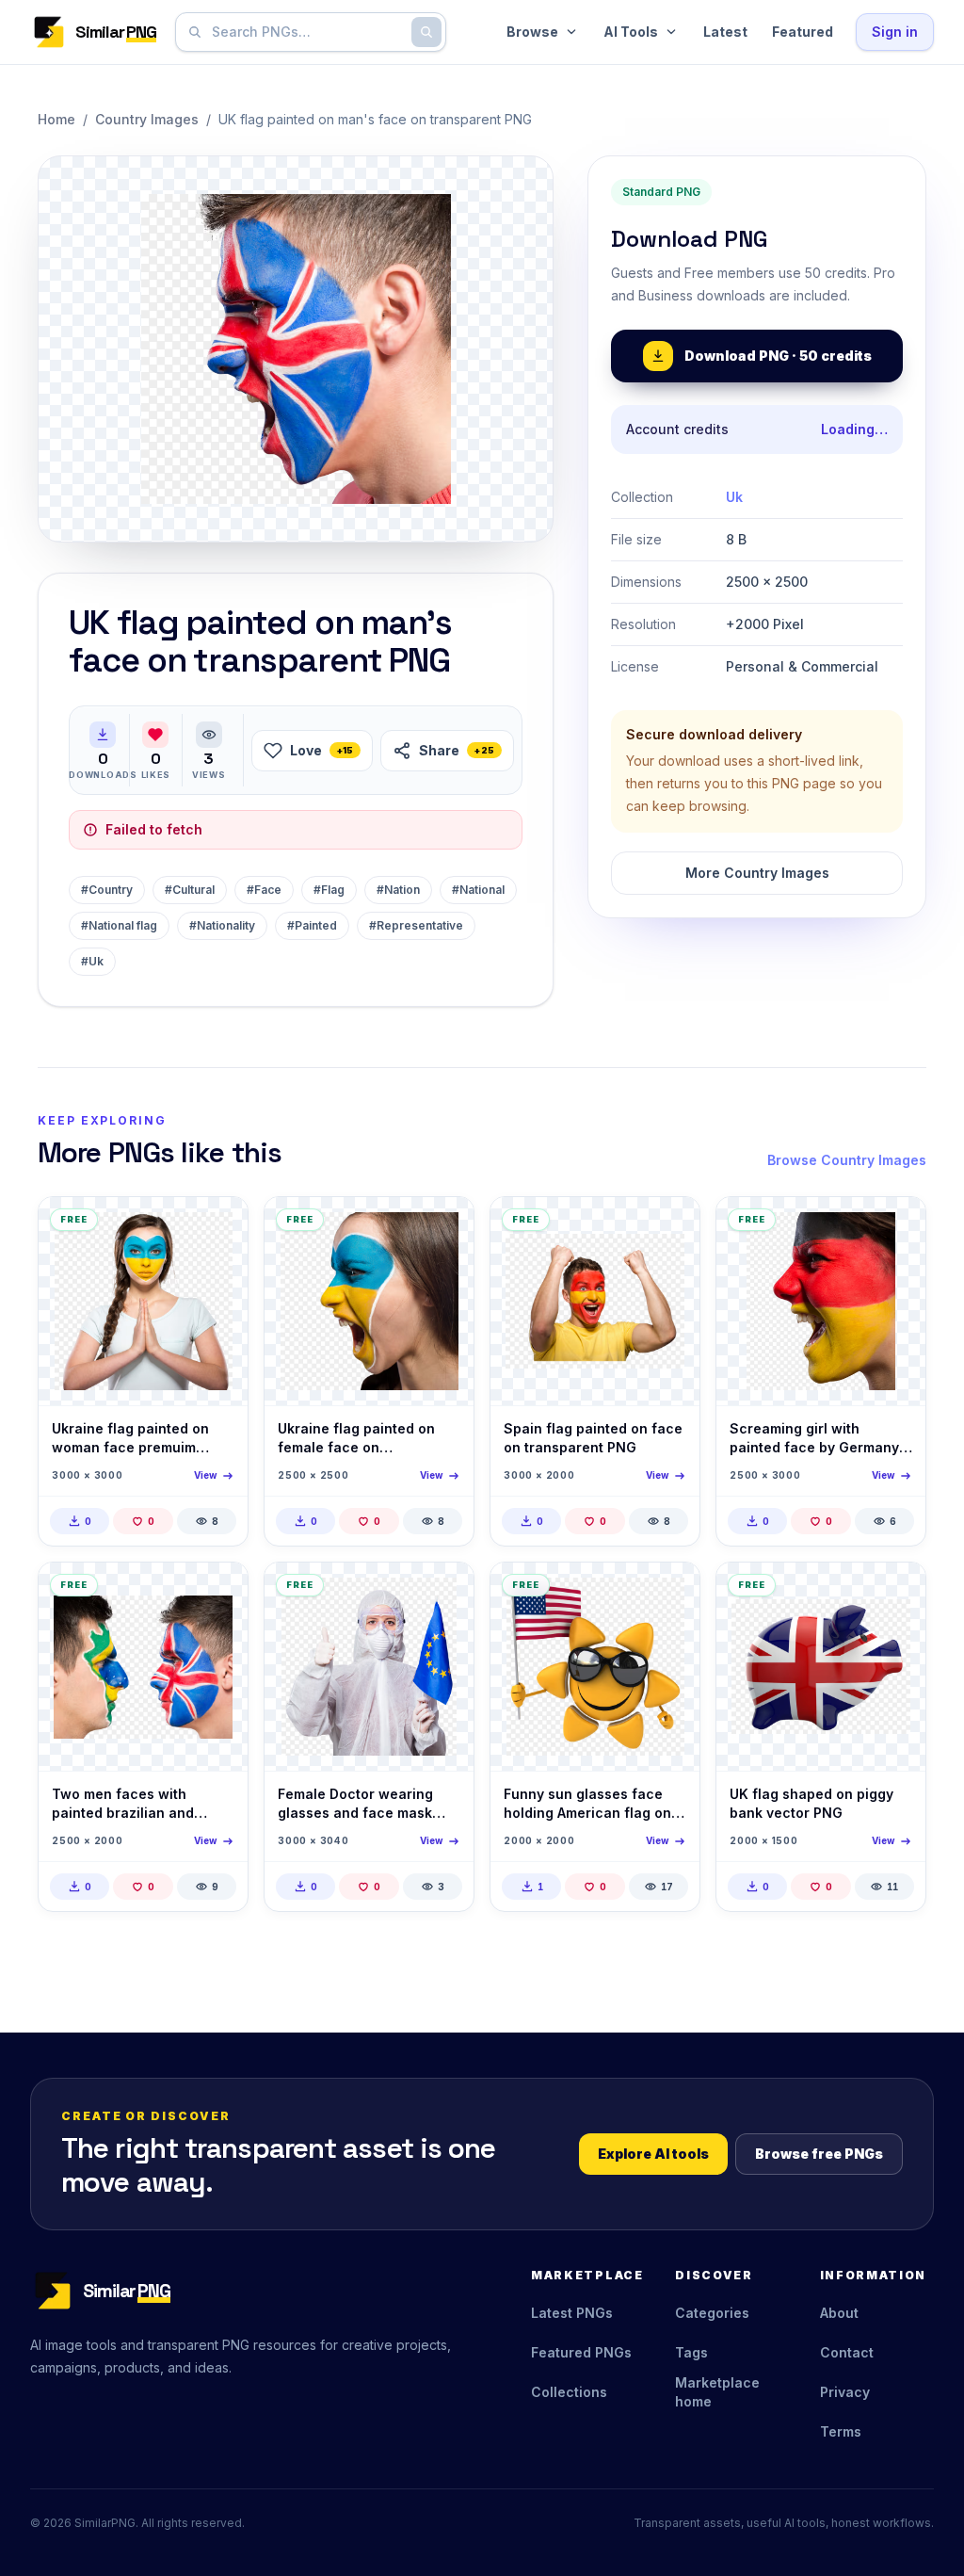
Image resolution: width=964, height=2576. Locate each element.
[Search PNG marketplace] (426, 32)
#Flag (329, 890)
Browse (532, 32)
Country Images (147, 119)
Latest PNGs (572, 2313)
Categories (712, 2313)
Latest (725, 32)
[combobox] (307, 32)
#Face (264, 890)
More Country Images (757, 873)
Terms (841, 2431)
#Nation (398, 890)
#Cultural (190, 890)
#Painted (312, 925)
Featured (803, 32)
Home (56, 119)
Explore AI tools (653, 2154)
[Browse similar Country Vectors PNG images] (669, 1593)
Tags (691, 2352)
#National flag (119, 925)
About (839, 2313)
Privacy (845, 2392)
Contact (847, 2352)
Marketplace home (717, 2392)
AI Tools (631, 32)
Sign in (895, 32)
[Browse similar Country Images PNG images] (217, 1227)
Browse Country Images (847, 1160)
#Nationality (222, 925)
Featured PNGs (581, 2352)
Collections (569, 2392)
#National (478, 890)
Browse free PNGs (819, 2154)
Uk (734, 497)
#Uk (92, 961)
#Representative (416, 925)
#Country (107, 890)
